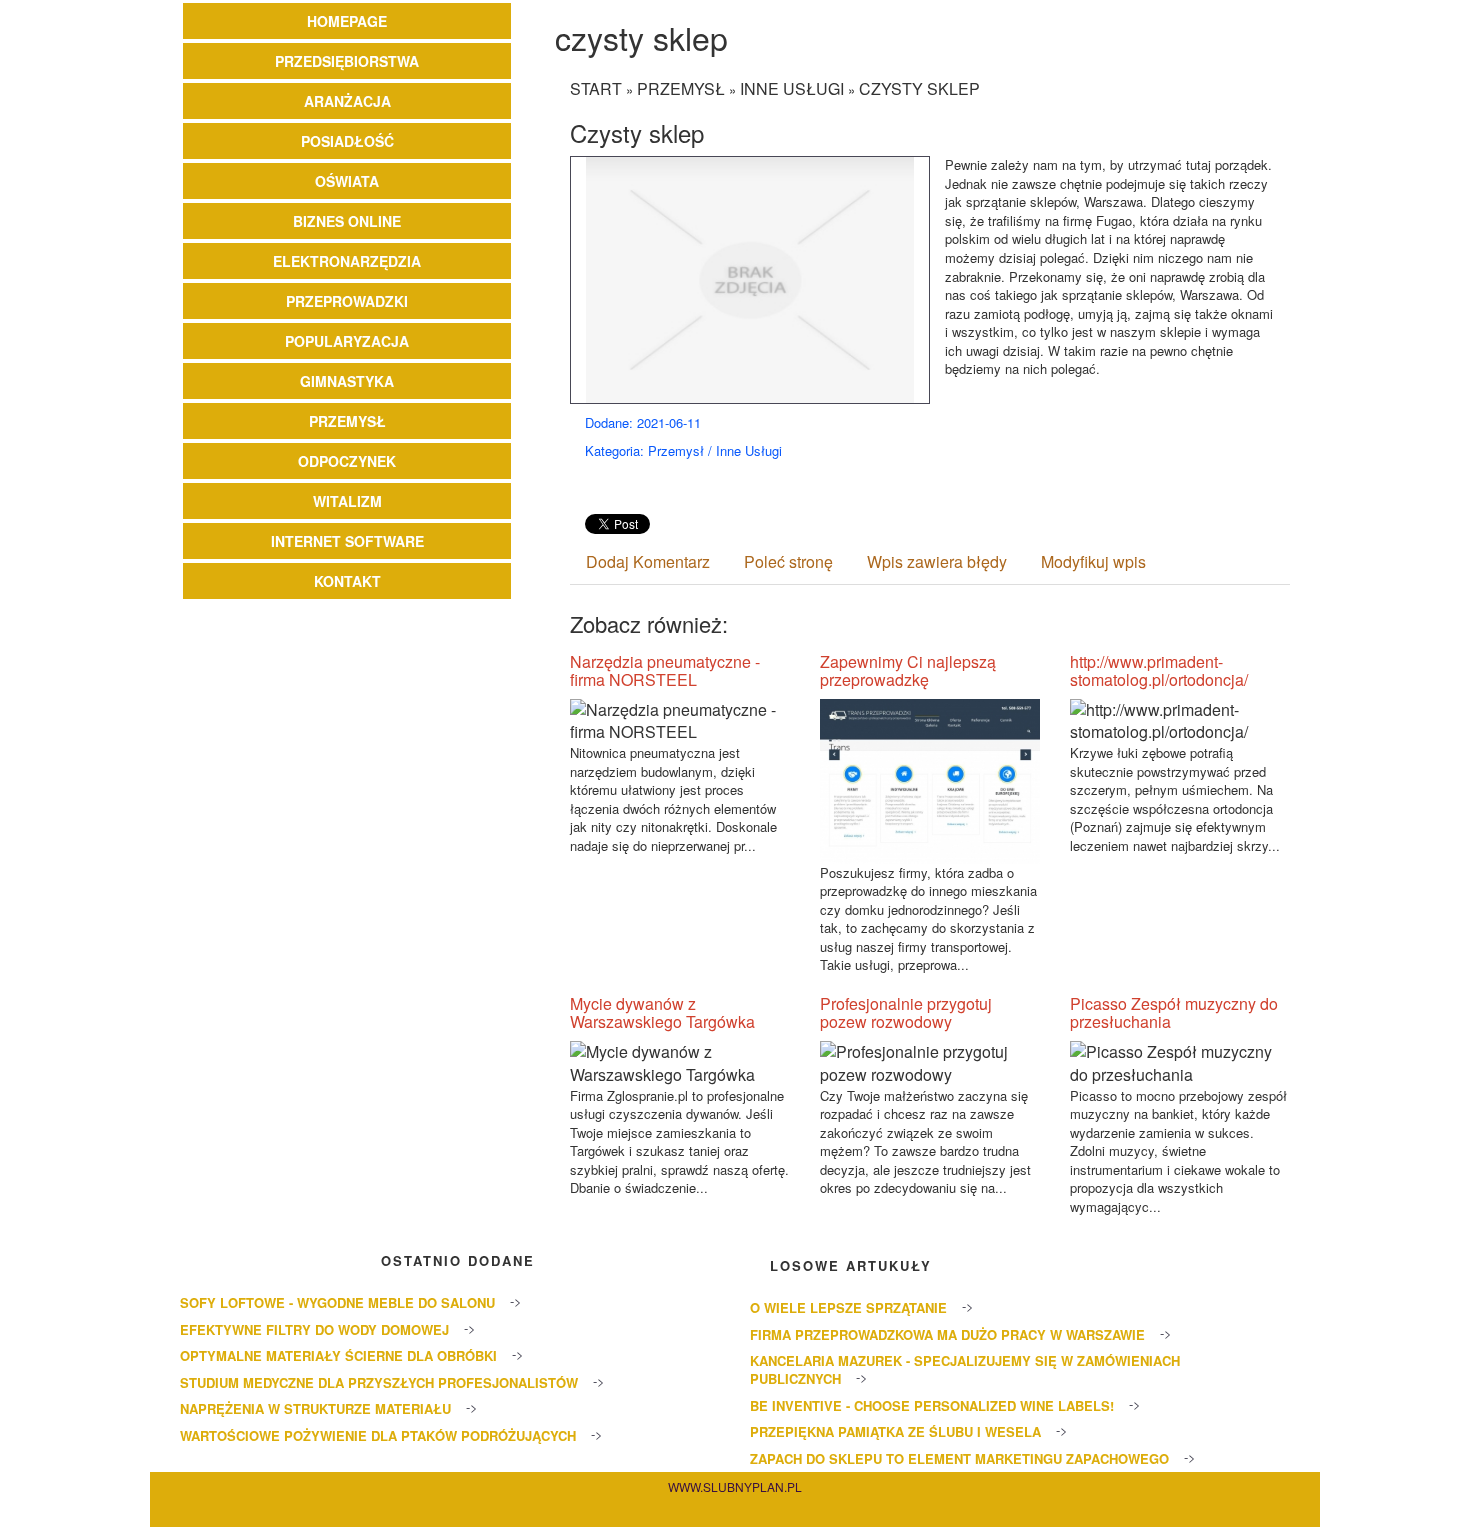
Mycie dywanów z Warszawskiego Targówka (662, 1012)
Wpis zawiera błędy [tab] (937, 561)
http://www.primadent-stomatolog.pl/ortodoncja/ (1159, 670)
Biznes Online (347, 221)
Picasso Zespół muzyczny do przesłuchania (1174, 1012)
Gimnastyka (347, 381)
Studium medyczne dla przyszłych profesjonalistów (379, 1382)
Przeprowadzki (347, 301)
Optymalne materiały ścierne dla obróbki (338, 1355)
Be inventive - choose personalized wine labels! (932, 1405)
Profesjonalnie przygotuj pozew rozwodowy (906, 1012)
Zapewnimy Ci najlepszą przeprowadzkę (908, 670)
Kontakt (347, 581)
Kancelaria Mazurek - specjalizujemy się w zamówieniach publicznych (965, 1369)
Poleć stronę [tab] (788, 561)
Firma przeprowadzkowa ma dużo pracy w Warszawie (947, 1334)
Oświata (347, 181)
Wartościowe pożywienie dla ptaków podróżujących (378, 1435)
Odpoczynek (347, 461)
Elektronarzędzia (347, 261)
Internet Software (347, 541)
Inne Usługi (792, 88)
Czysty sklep (919, 88)
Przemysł (347, 421)
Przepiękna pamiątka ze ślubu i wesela (895, 1431)
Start (596, 88)
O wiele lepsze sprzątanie (848, 1307)
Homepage (347, 21)
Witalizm (347, 501)
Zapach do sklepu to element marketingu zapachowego (959, 1458)
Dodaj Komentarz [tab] (648, 561)
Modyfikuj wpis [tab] (1093, 561)
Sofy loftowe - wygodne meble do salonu (337, 1302)
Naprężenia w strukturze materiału (315, 1408)
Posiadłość (347, 141)
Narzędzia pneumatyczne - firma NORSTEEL (665, 670)
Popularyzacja (347, 341)
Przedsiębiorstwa (347, 61)
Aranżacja (347, 101)
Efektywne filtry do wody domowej (314, 1329)
